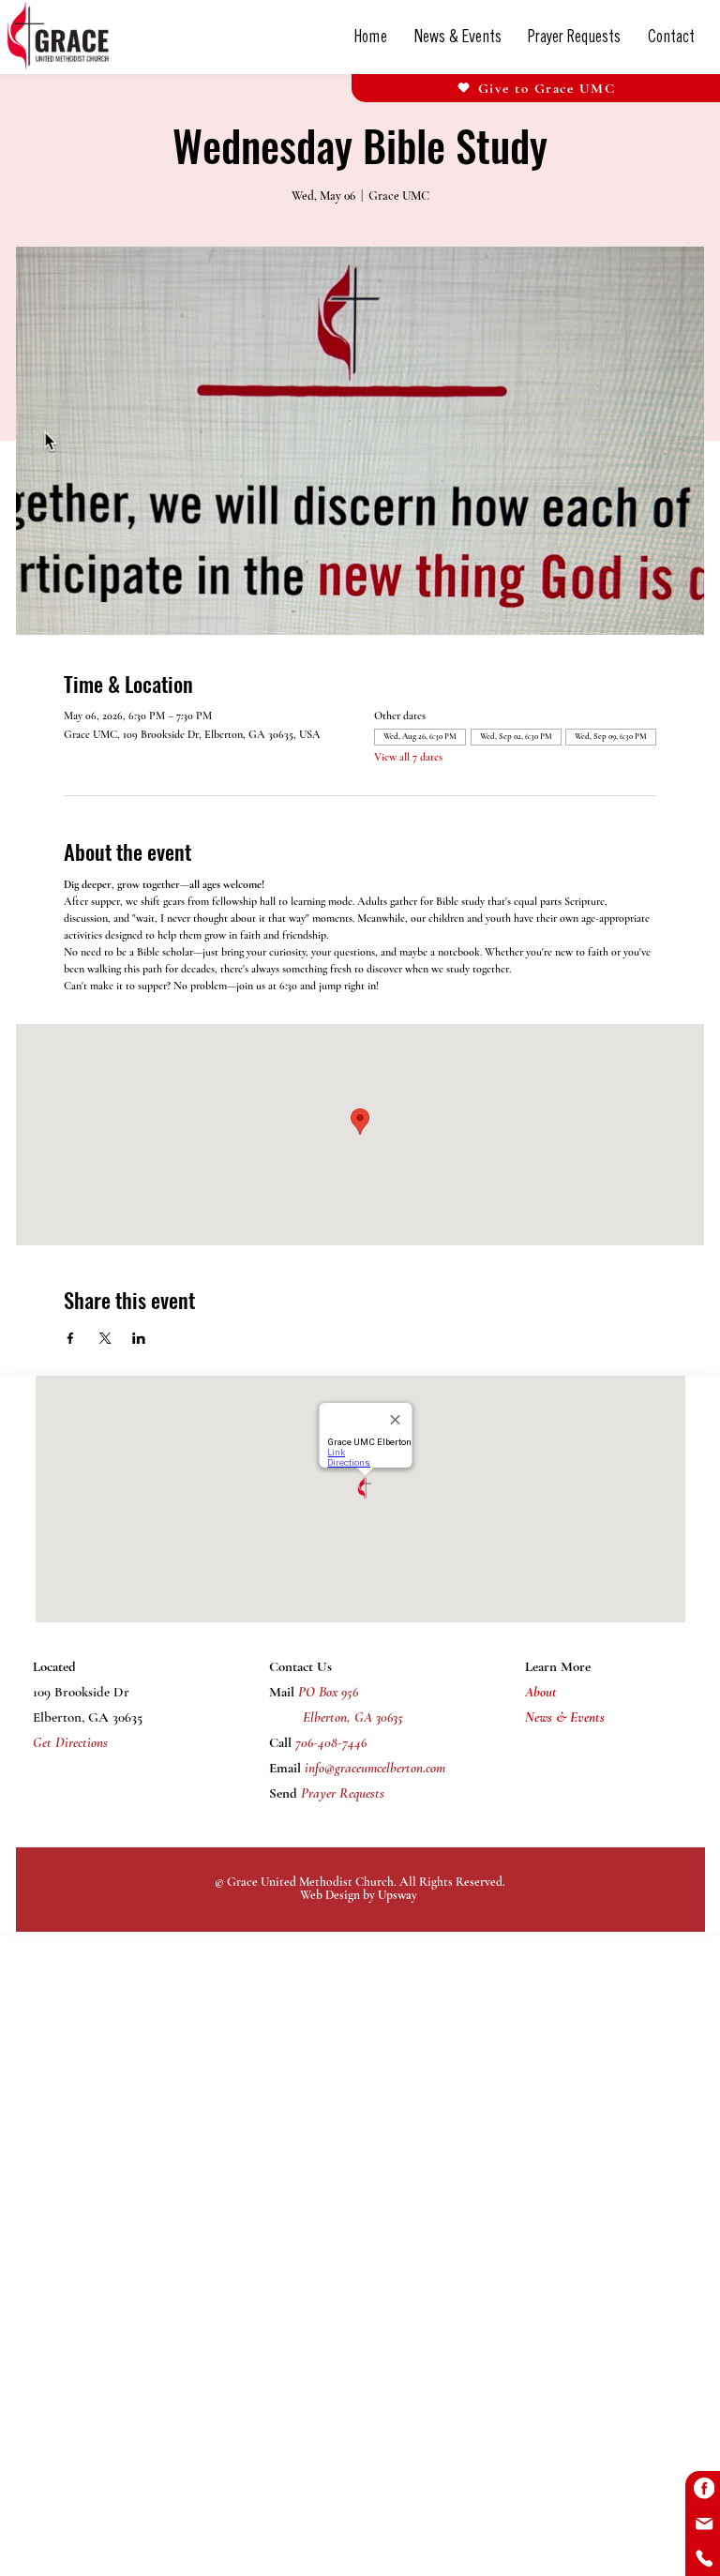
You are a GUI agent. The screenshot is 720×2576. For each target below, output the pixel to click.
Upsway (397, 1895)
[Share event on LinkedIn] (139, 1338)
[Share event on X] (105, 1338)
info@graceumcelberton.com (375, 1768)
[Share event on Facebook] (70, 1338)
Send (283, 1793)
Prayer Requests (341, 1793)
